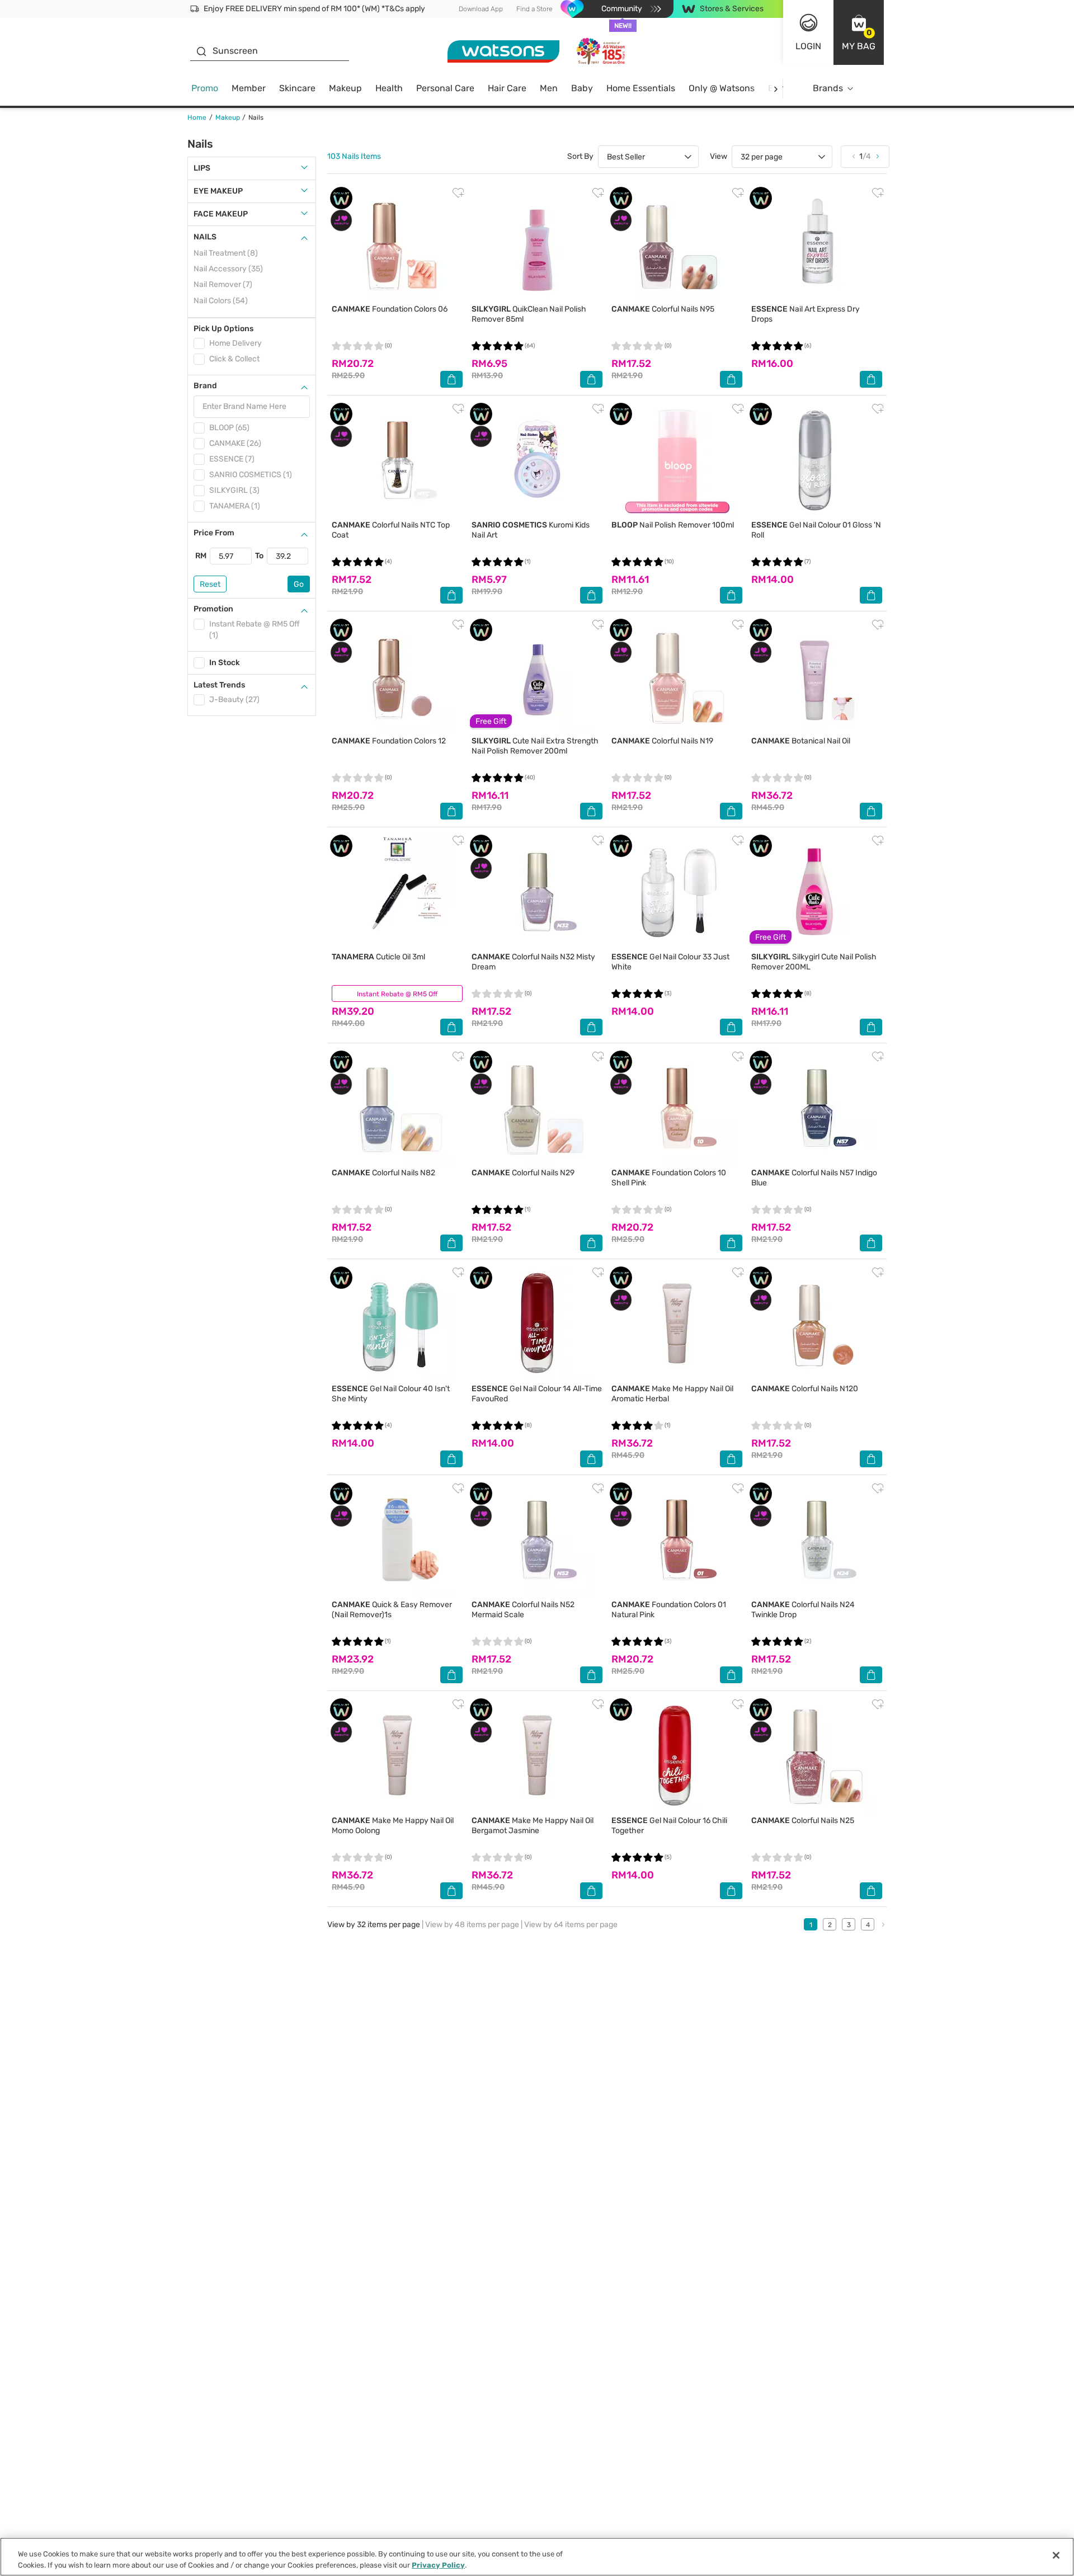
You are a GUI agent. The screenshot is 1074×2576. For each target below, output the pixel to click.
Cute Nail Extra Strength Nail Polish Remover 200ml (535, 746)
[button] (859, 32)
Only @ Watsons (722, 88)
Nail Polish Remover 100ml (673, 525)
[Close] (1056, 2555)
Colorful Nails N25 (803, 1821)
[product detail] (397, 244)
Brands (828, 88)
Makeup (345, 88)
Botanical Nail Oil (801, 741)
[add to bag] (451, 379)
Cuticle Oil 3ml (378, 957)
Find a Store (534, 9)
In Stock (225, 663)
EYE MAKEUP (218, 191)
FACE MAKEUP (221, 214)
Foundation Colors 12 (389, 741)
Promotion (213, 609)
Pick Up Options (223, 329)
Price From (214, 533)
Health (389, 88)
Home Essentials (641, 88)
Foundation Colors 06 (390, 309)
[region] (537, 2557)
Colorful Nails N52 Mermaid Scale (523, 1610)
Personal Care (445, 88)
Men (549, 88)
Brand (205, 386)
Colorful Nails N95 (663, 309)
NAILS (205, 237)
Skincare (297, 88)
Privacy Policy (438, 2565)
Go (299, 584)
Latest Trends (219, 685)
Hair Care (507, 88)
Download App (481, 9)
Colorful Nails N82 (383, 1173)
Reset (210, 584)
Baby (582, 88)
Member (249, 88)
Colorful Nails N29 (523, 1173)
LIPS (202, 168)
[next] (776, 89)
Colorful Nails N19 (662, 741)
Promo (205, 88)
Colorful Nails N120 (805, 1389)
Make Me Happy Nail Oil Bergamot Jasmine (533, 1826)
